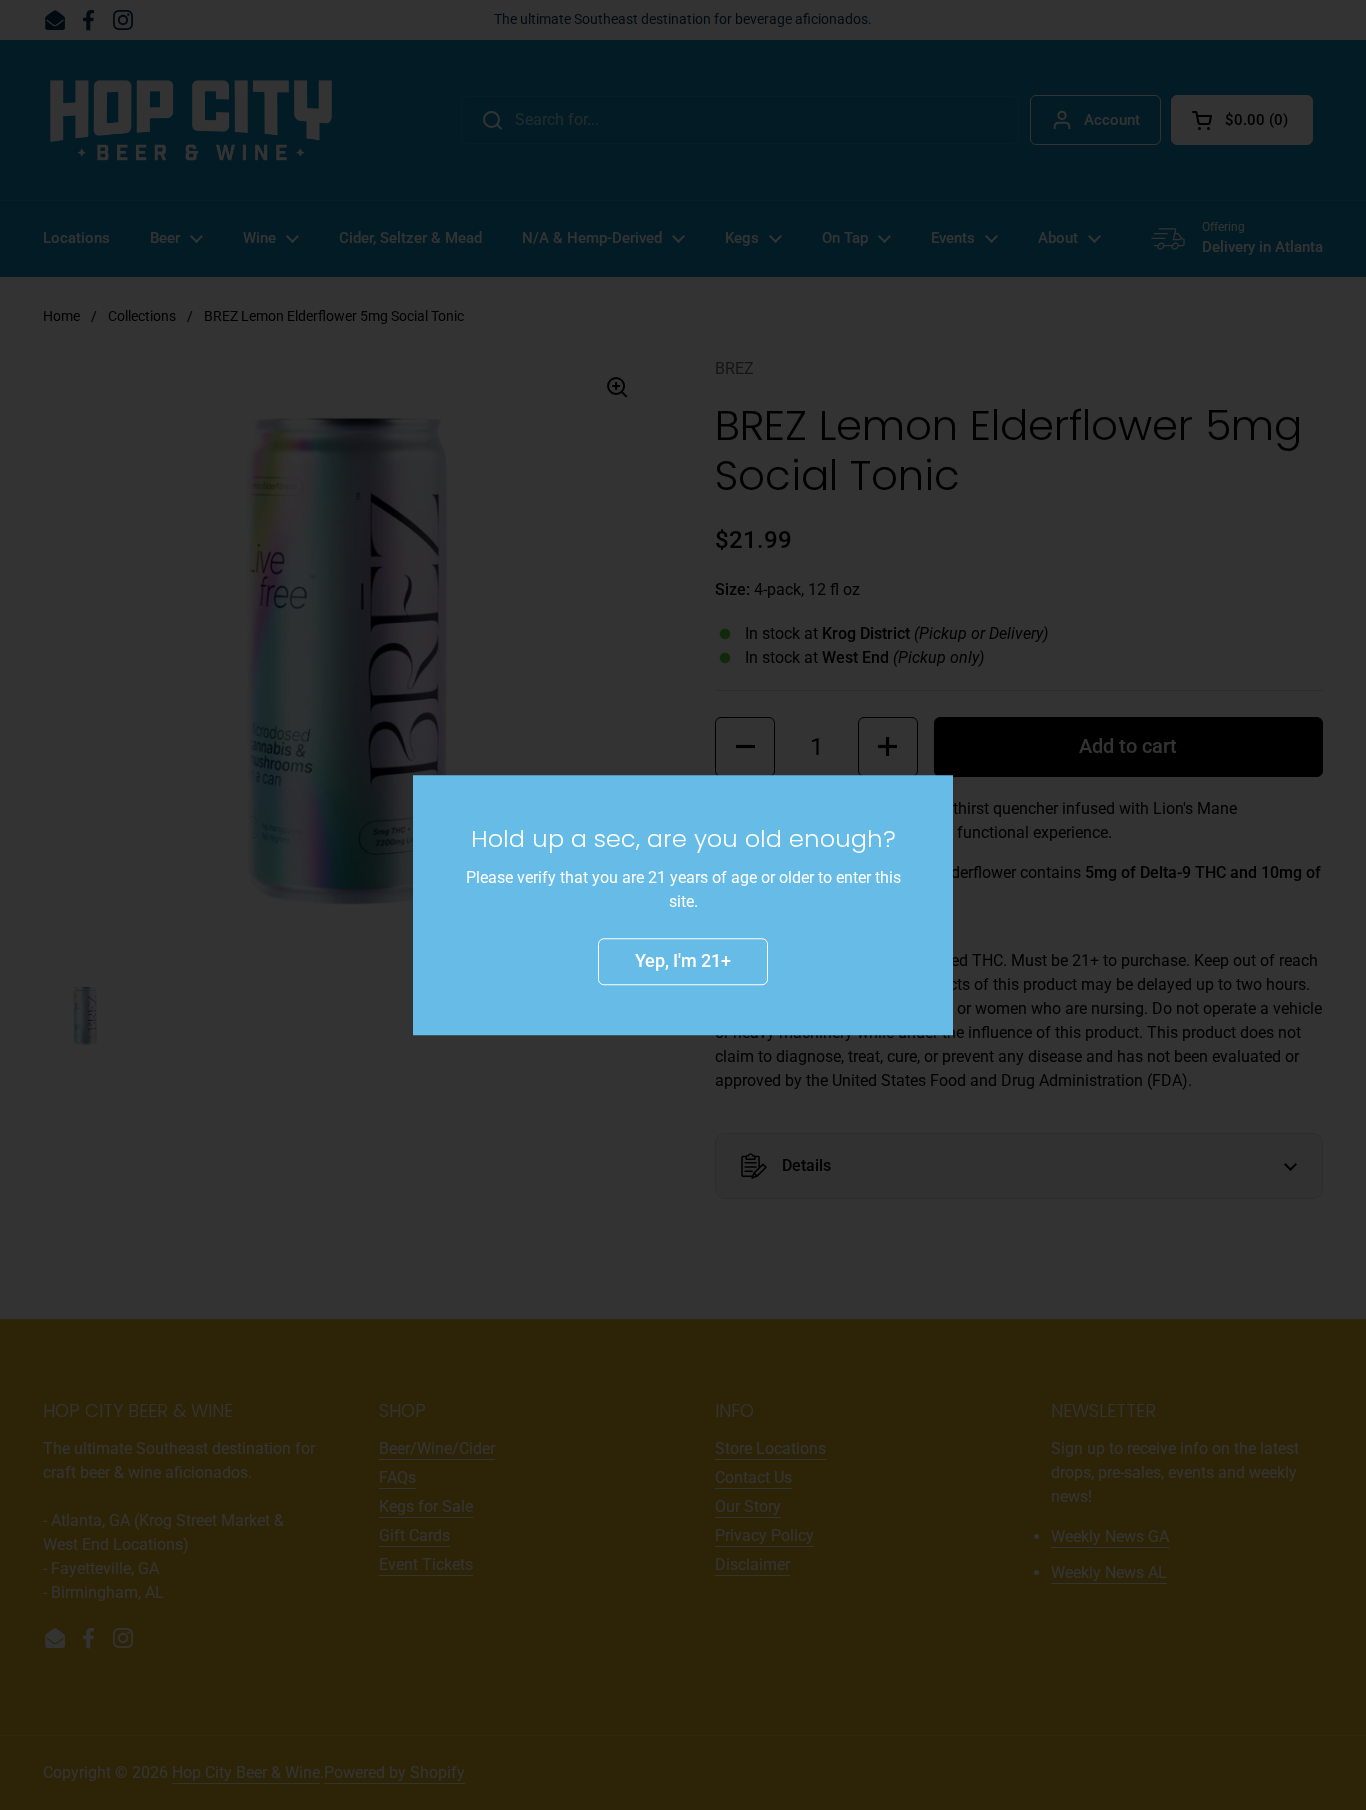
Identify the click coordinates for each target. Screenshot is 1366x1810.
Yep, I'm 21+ (683, 960)
